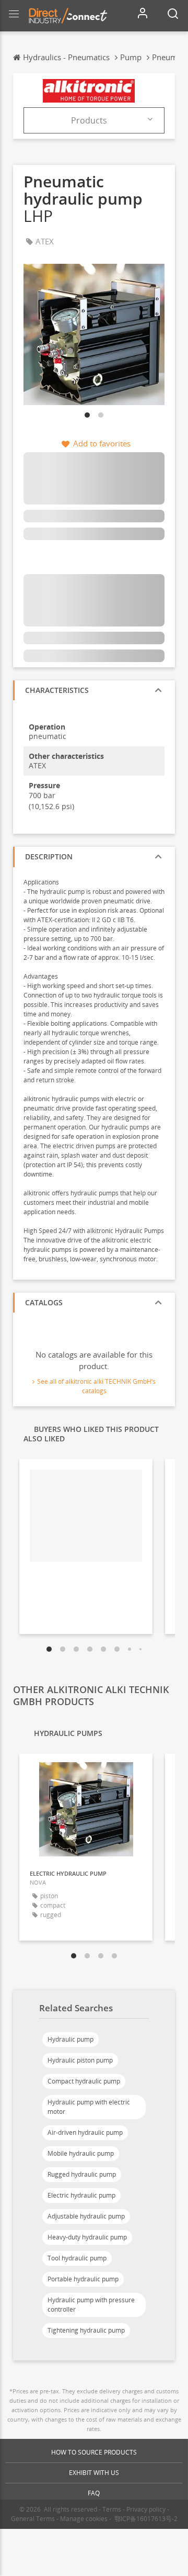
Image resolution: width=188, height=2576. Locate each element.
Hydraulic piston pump (80, 2060)
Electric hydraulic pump (81, 2195)
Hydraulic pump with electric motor (89, 2107)
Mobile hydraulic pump (81, 2153)
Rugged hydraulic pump (82, 2174)
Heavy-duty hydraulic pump (87, 2237)
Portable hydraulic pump (83, 2279)
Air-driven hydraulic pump (85, 2132)
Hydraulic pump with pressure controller (91, 2305)
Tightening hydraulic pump (86, 2330)
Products (89, 120)
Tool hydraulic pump (77, 2258)
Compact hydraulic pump (84, 2081)
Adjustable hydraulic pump (86, 2216)
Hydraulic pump (70, 2039)
